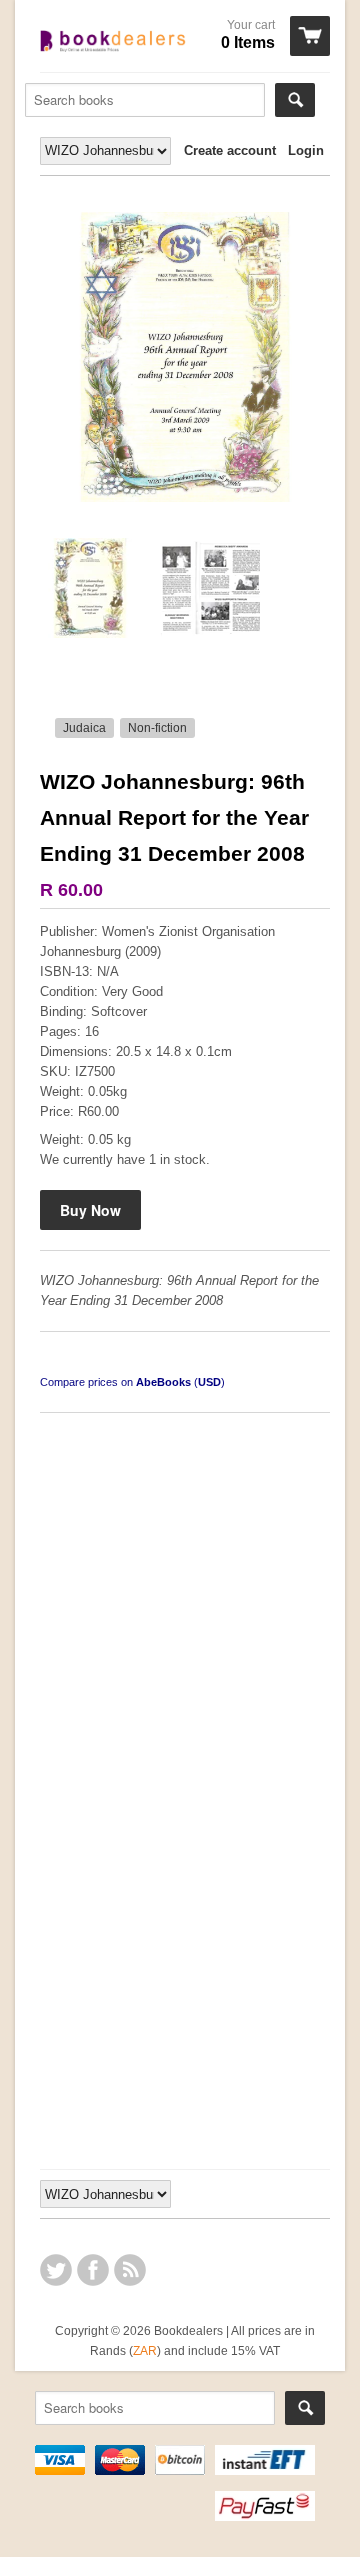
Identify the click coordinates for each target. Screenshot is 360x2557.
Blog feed (130, 2270)
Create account (230, 150)
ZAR (145, 2350)
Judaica (84, 728)
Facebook (93, 2270)
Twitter (56, 2270)
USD (209, 1382)
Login (306, 150)
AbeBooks (163, 1382)
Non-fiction (157, 728)
